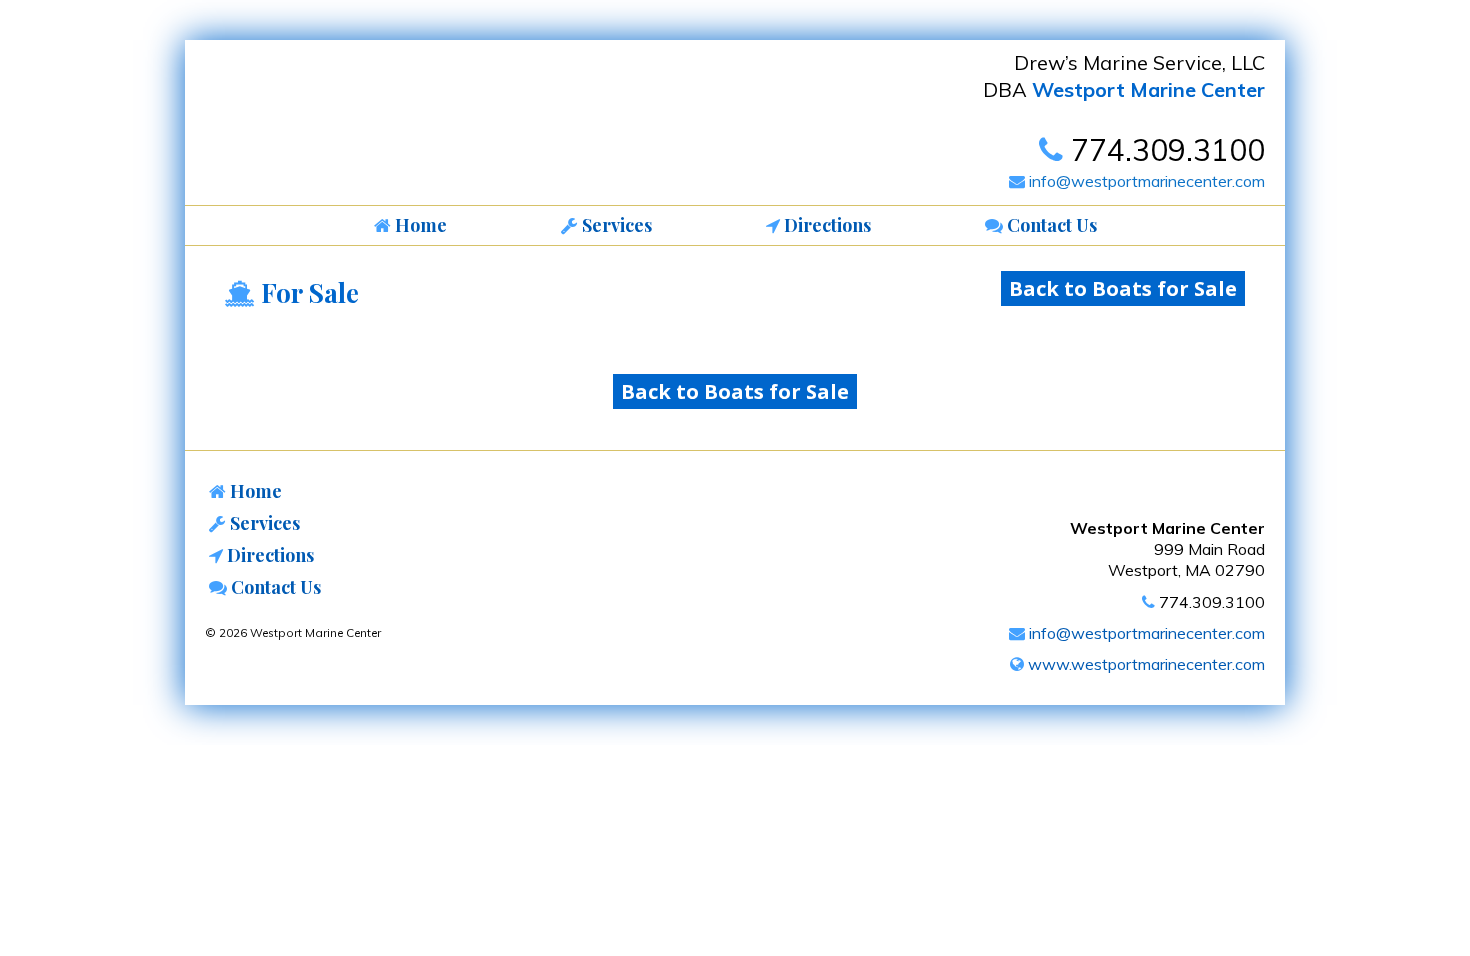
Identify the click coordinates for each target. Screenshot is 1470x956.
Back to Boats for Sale (1123, 288)
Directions (268, 555)
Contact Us (274, 587)
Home (254, 491)
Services (263, 523)
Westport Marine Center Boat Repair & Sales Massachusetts (350, 127)
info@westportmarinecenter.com (1145, 181)
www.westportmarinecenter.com (1144, 664)
